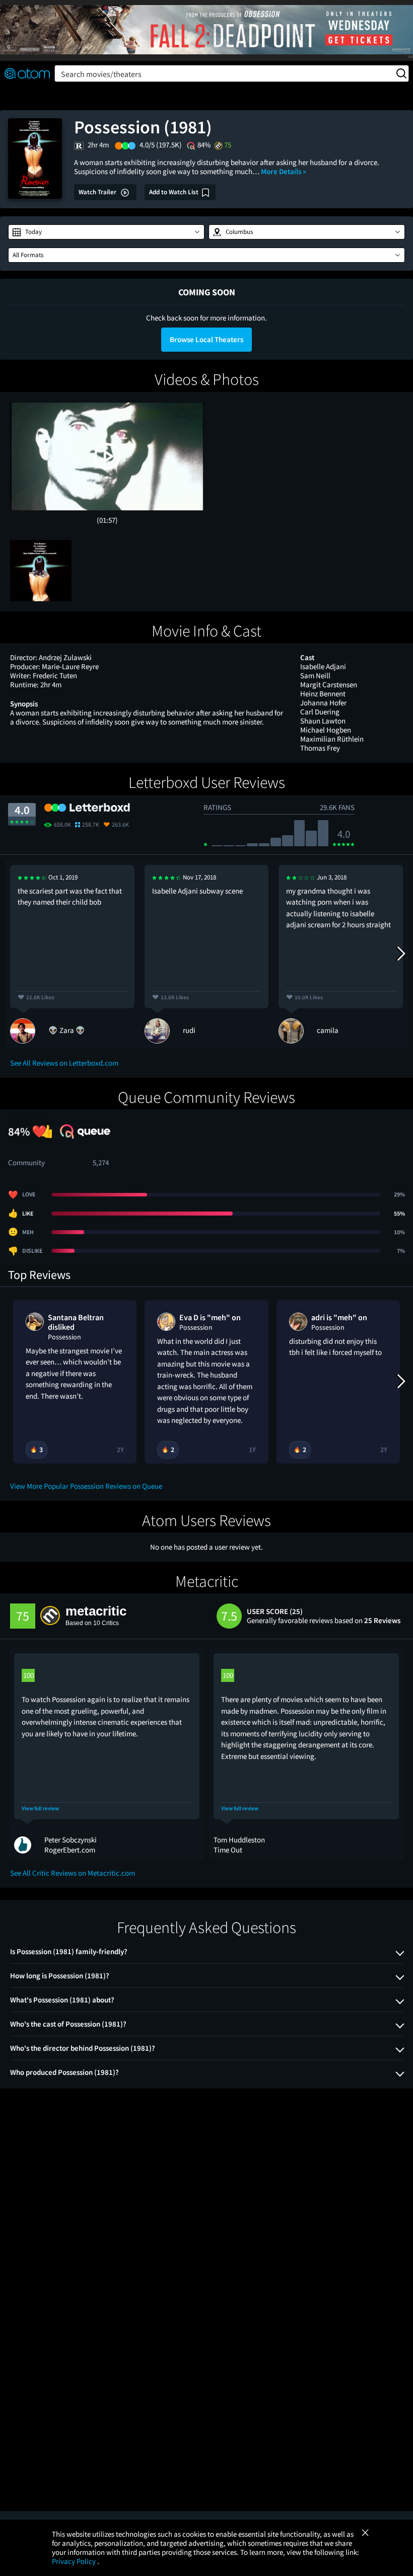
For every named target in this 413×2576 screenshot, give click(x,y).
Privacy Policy (75, 2561)
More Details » (284, 171)
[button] (106, 232)
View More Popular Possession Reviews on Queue (86, 1486)
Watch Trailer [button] (98, 192)
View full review (40, 1808)
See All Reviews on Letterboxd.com (64, 1063)
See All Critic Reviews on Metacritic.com (73, 1873)
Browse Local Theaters (206, 339)
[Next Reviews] (400, 954)
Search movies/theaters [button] (101, 74)
